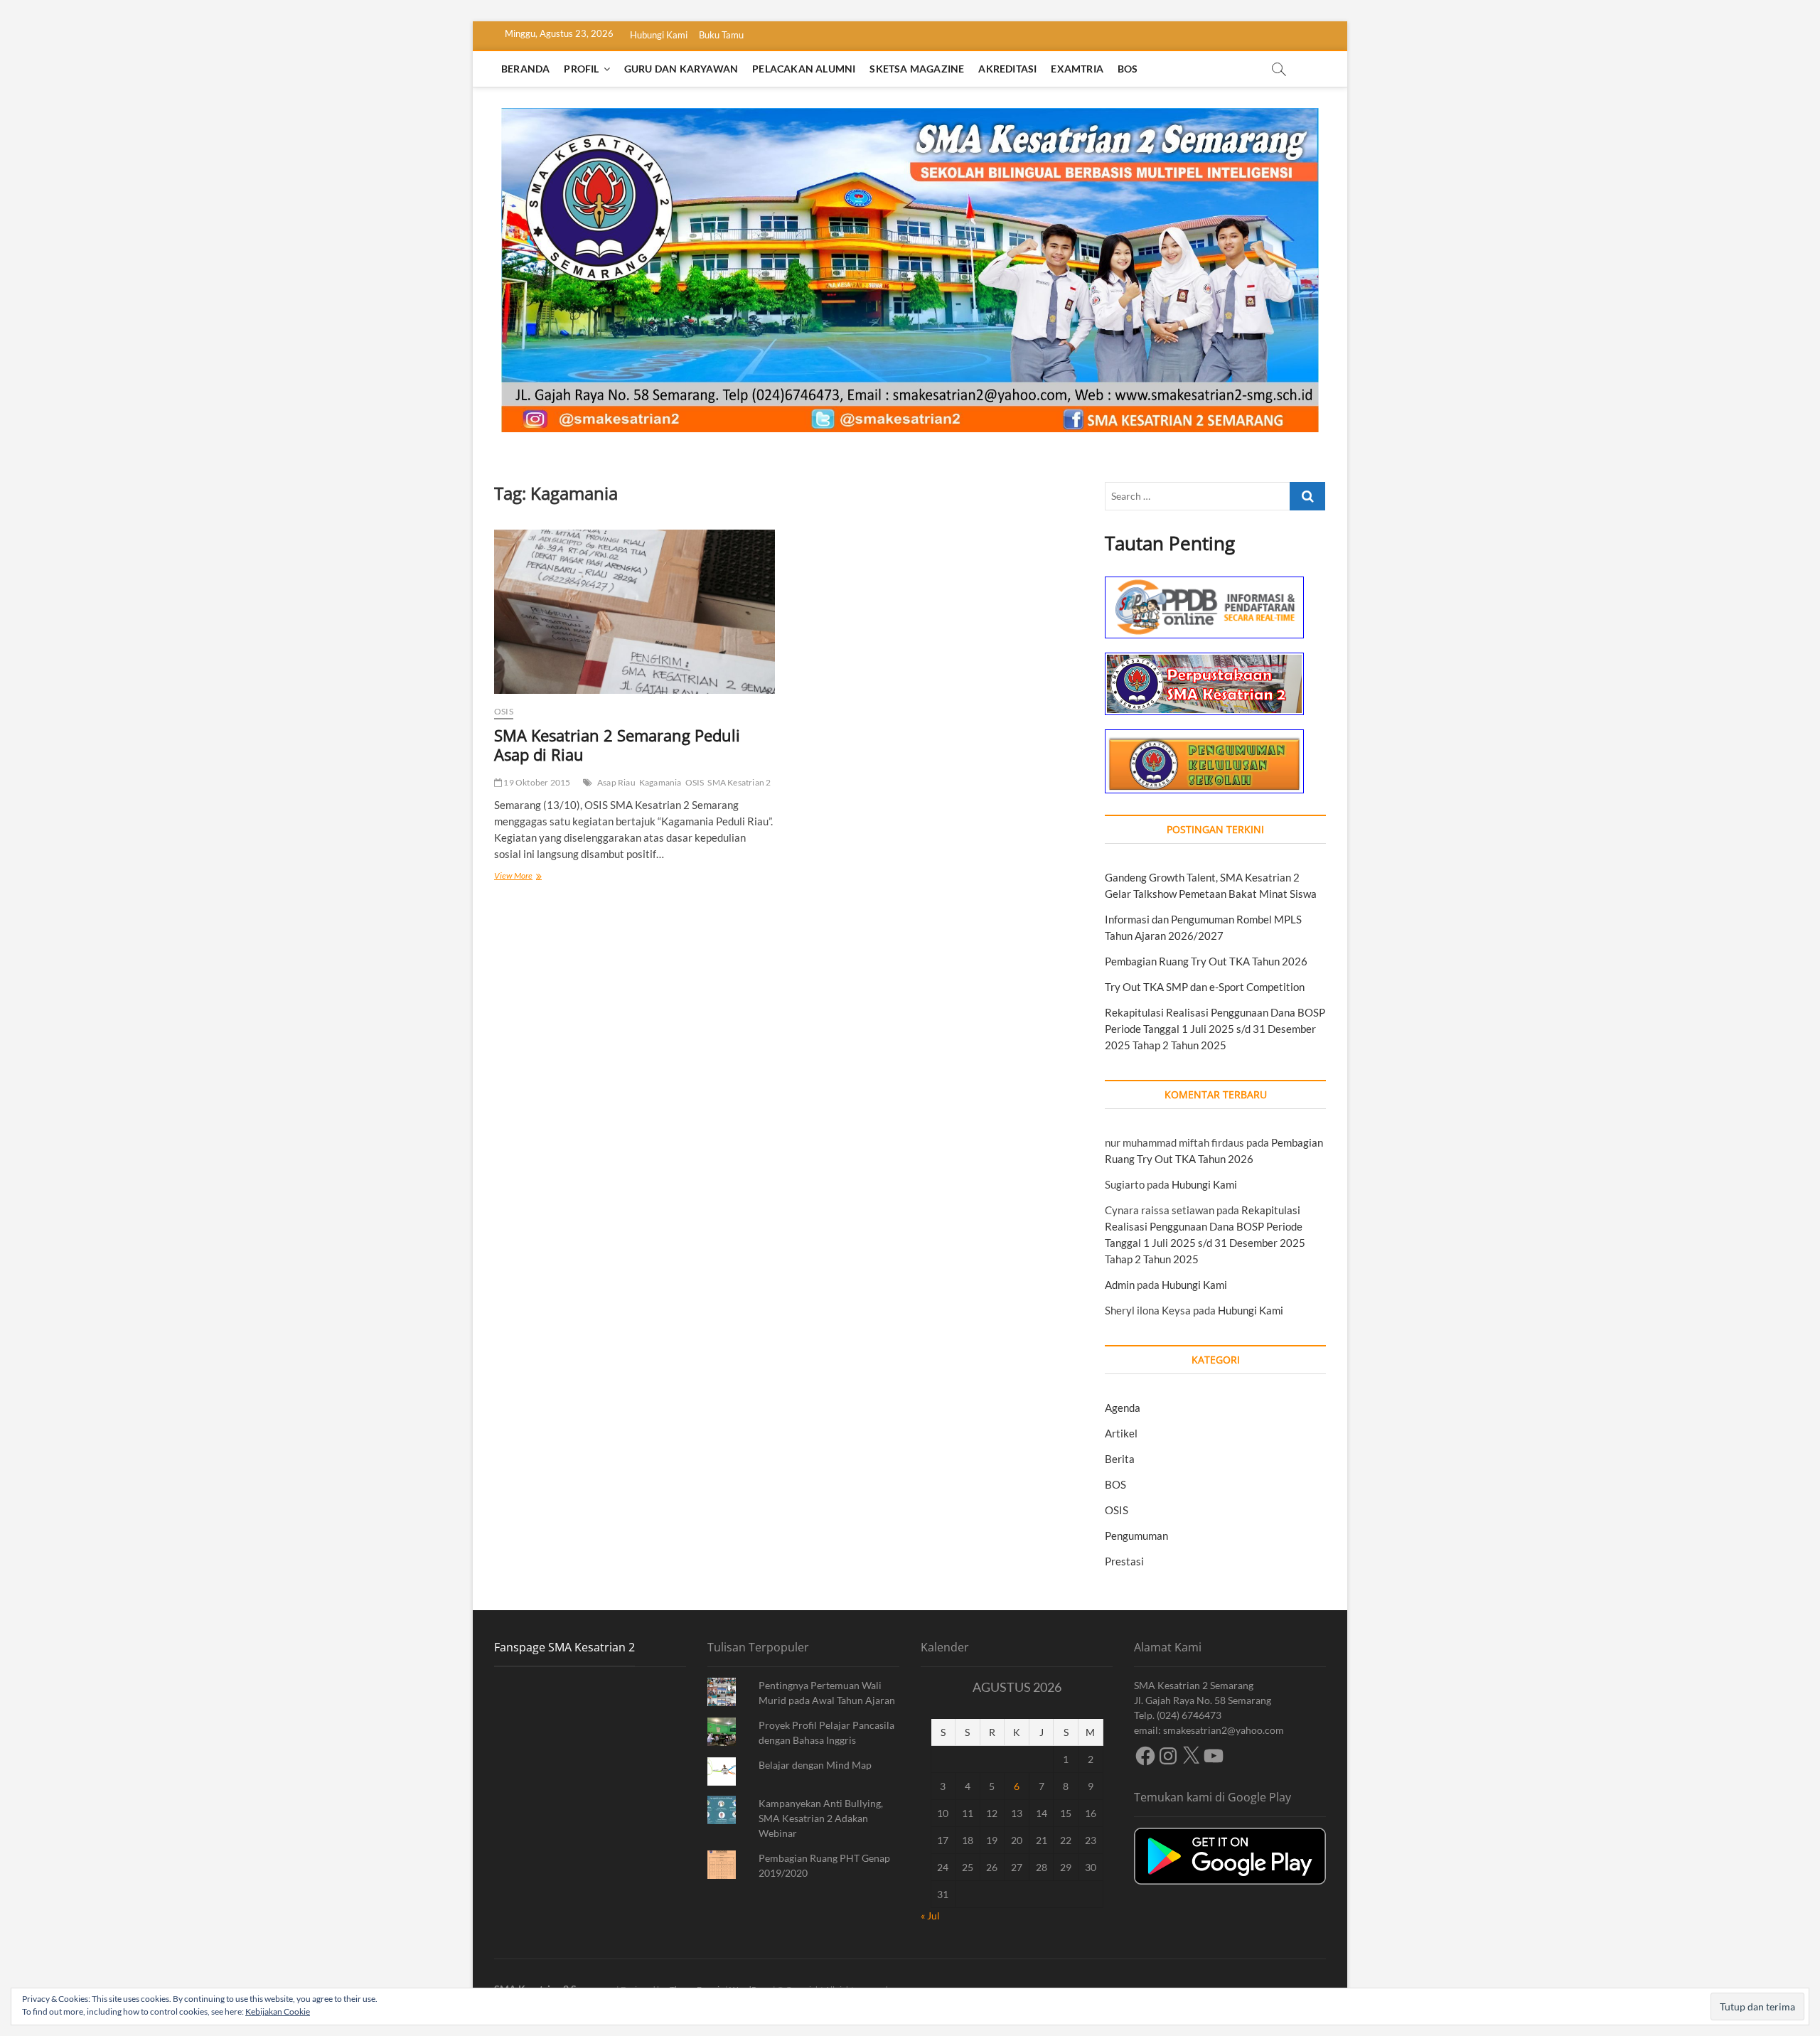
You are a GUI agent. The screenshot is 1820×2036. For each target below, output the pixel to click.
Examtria (1077, 69)
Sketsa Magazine (917, 69)
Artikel (1121, 1433)
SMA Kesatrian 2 (739, 782)
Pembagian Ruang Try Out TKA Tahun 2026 (1206, 961)
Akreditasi (1007, 69)
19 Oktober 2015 (536, 782)
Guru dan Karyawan (681, 69)
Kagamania (660, 782)
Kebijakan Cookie (278, 2011)
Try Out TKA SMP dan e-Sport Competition (1205, 987)
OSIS (504, 711)
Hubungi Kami (659, 35)
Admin (1120, 1285)
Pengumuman (1136, 1536)
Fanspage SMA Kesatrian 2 (564, 1647)
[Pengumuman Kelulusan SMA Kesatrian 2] (1204, 737)
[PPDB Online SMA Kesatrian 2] (1204, 584)
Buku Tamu (721, 35)
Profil (581, 69)
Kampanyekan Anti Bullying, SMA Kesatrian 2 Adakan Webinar (821, 1818)
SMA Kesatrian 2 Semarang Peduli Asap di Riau (617, 745)
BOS (1128, 69)
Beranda (525, 69)
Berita (1120, 1459)
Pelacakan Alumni (804, 69)
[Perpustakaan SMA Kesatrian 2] (1204, 660)
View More (530, 877)
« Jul (930, 1916)
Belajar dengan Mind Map (815, 1765)
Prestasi (1124, 1561)
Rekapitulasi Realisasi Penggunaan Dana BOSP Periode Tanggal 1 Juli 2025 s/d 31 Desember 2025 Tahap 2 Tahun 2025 (1215, 1029)
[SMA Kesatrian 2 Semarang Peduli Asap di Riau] (635, 612)
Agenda (1123, 1408)
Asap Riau (616, 782)
